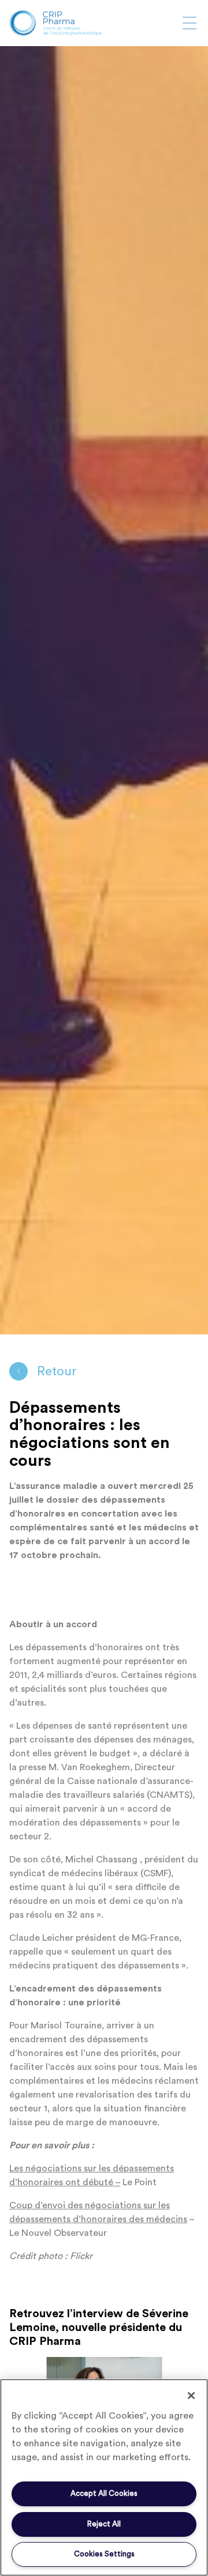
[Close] (191, 2396)
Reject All (104, 2524)
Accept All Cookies (104, 2493)
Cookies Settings (104, 2554)
